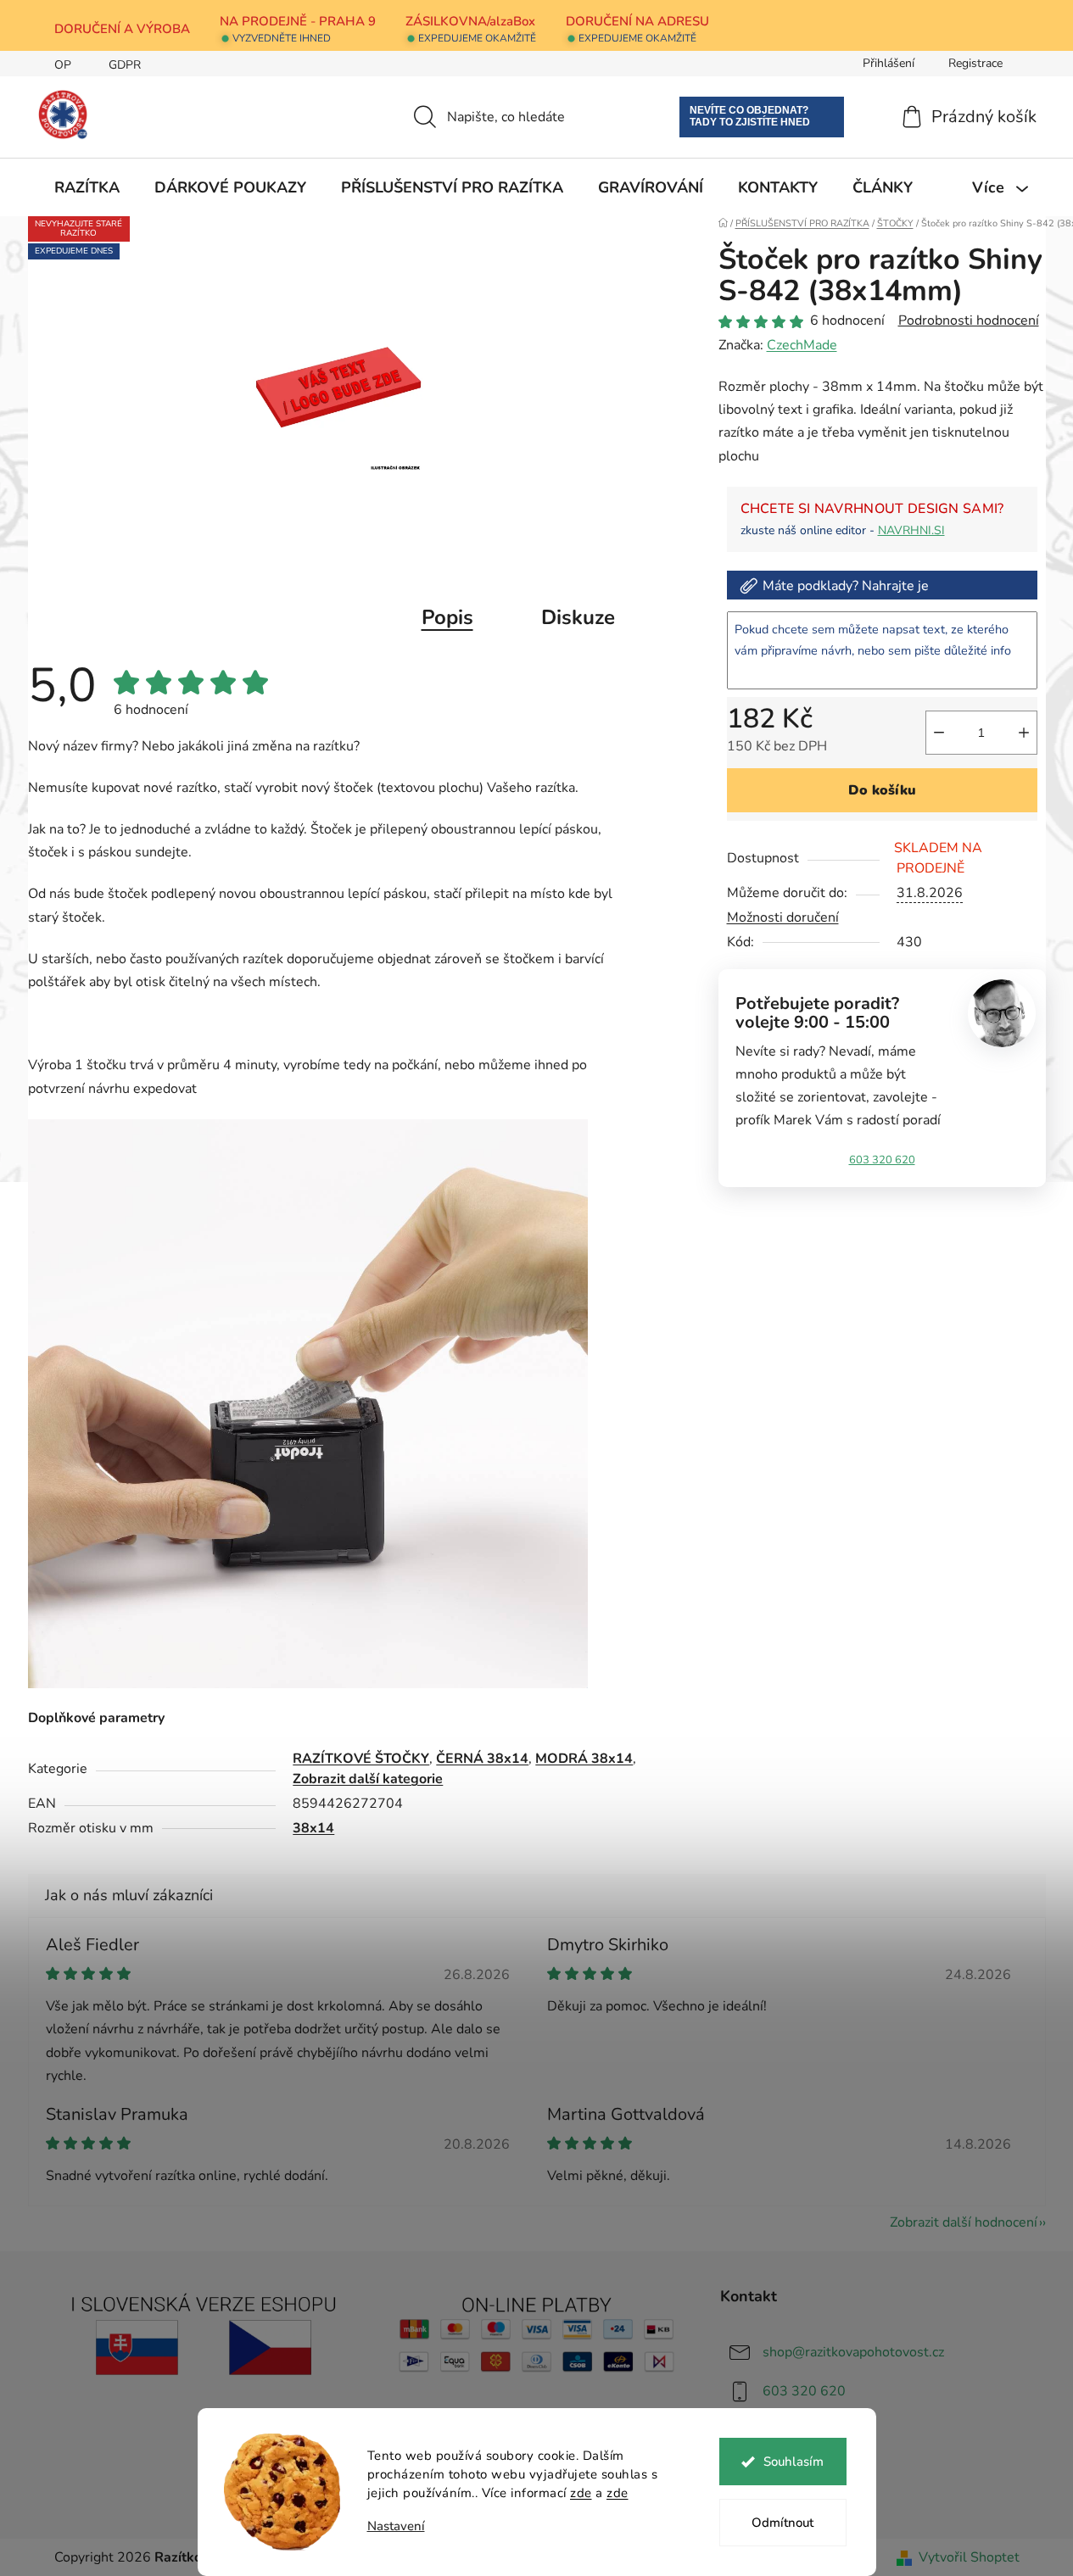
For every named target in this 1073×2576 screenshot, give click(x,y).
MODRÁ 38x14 (584, 1759)
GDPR (125, 65)
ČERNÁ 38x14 (482, 1759)
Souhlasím (794, 2462)
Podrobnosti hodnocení (969, 321)
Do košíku (882, 790)
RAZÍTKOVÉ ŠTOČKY (361, 1759)
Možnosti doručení (783, 917)
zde (581, 2493)
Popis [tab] (447, 617)
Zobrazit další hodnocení (964, 2222)
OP (63, 65)
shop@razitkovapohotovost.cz (853, 2352)
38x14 (313, 1828)
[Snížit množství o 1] (939, 733)
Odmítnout (782, 2523)
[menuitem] (87, 187)
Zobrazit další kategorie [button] (368, 1779)
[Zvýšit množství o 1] (1024, 733)
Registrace (975, 63)
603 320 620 (882, 1160)
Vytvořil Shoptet (969, 2557)
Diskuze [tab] (578, 617)
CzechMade (802, 345)
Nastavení (396, 2526)
